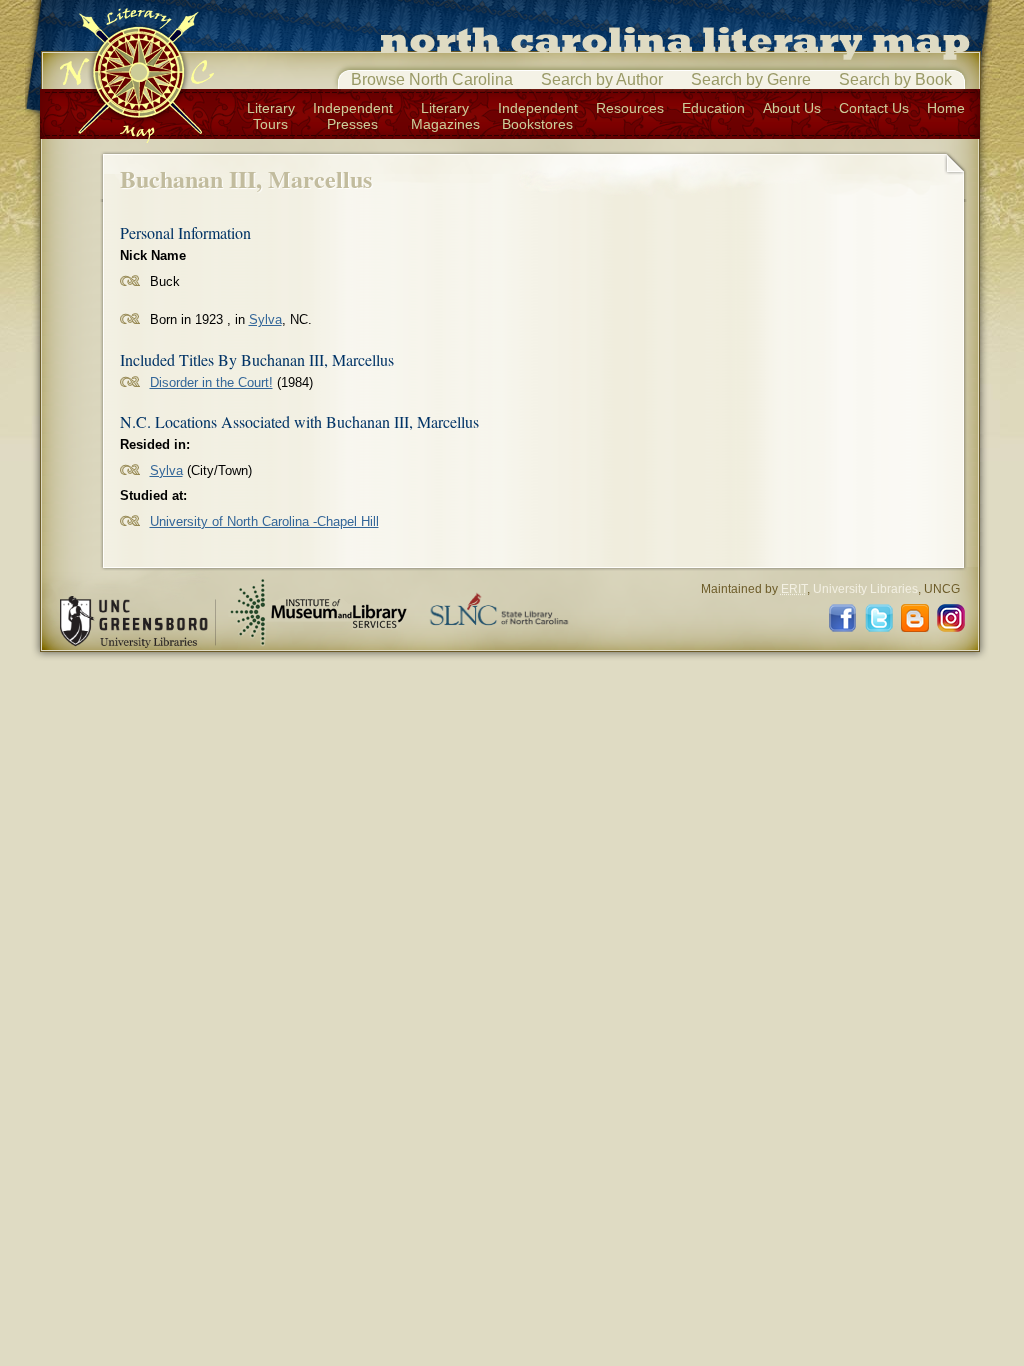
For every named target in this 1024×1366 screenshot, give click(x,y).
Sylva (265, 319)
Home (946, 108)
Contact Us (874, 108)
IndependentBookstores (538, 116)
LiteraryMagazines (445, 116)
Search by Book (895, 79)
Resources (630, 108)
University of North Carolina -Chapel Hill (264, 521)
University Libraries (865, 589)
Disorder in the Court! (211, 382)
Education (713, 108)
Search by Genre (751, 79)
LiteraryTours (271, 116)
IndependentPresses (353, 116)
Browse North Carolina (432, 79)
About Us (792, 108)
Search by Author (602, 79)
